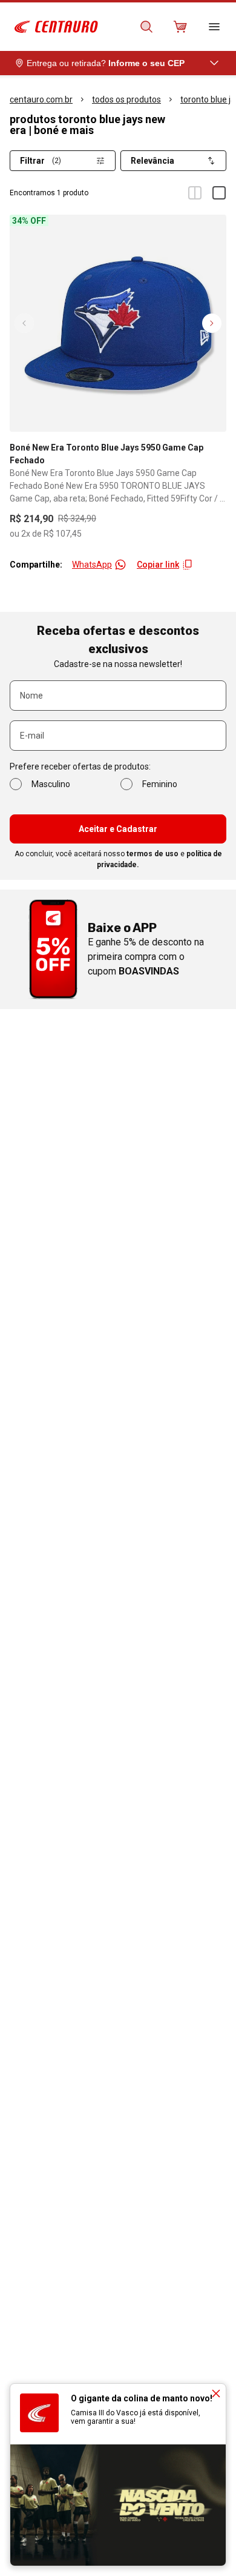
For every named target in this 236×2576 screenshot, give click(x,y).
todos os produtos (126, 99)
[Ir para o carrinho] (180, 27)
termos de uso (152, 854)
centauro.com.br (41, 99)
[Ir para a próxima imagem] (212, 323)
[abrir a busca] (146, 27)
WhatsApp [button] (92, 565)
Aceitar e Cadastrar (118, 829)
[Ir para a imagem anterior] (24, 323)
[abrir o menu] (214, 27)
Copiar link (158, 565)
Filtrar (41, 161)
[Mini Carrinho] (180, 27)
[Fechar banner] (216, 2393)
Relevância (152, 161)
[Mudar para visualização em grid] (195, 193)
